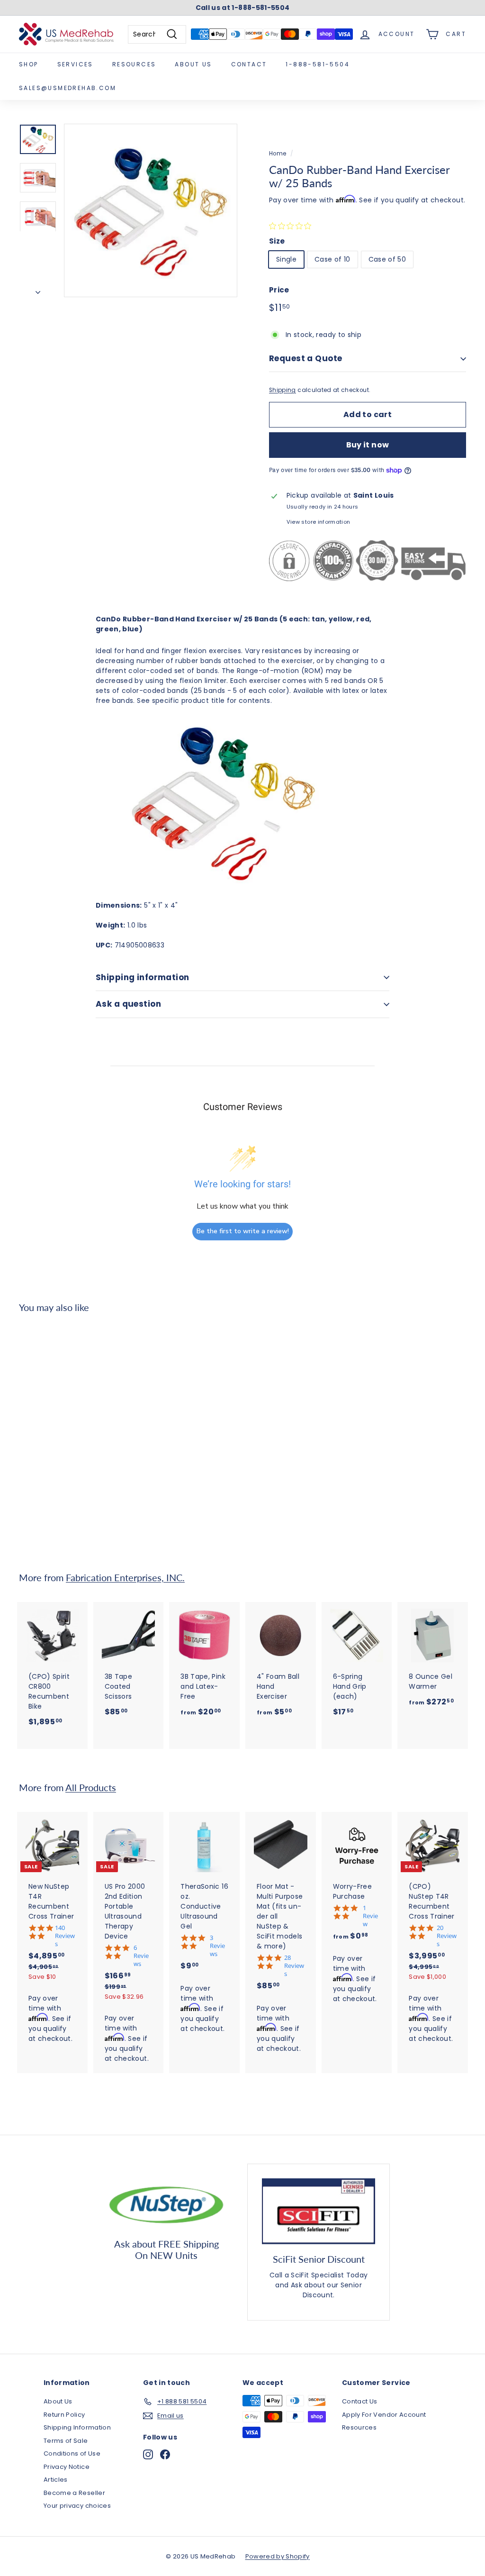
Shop (29, 64)
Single (286, 259)
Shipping (283, 390)
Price (279, 290)
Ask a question (128, 1004)
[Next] (38, 290)
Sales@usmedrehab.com (67, 88)
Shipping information (143, 977)
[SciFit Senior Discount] (319, 2211)
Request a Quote (305, 358)
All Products (91, 1788)
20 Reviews (447, 1936)
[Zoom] (151, 210)
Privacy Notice (67, 2467)
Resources (134, 64)
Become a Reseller (74, 2493)
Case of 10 (332, 259)
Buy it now (368, 445)
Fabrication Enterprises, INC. (125, 1578)
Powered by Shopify (278, 2556)
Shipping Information (77, 2427)
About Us (193, 64)
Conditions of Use (72, 2453)
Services (75, 64)
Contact (249, 64)
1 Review (370, 1916)
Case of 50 (387, 259)
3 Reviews (217, 1946)
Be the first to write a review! (243, 1231)
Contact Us (360, 2401)
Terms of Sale (66, 2441)
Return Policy (64, 2415)
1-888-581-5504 (318, 64)
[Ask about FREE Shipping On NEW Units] (166, 2203)
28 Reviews (294, 1966)
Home (278, 154)
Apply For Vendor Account (384, 2415)
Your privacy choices (77, 2506)
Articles (56, 2480)
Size (277, 241)
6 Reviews (141, 1956)
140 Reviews (65, 1936)
